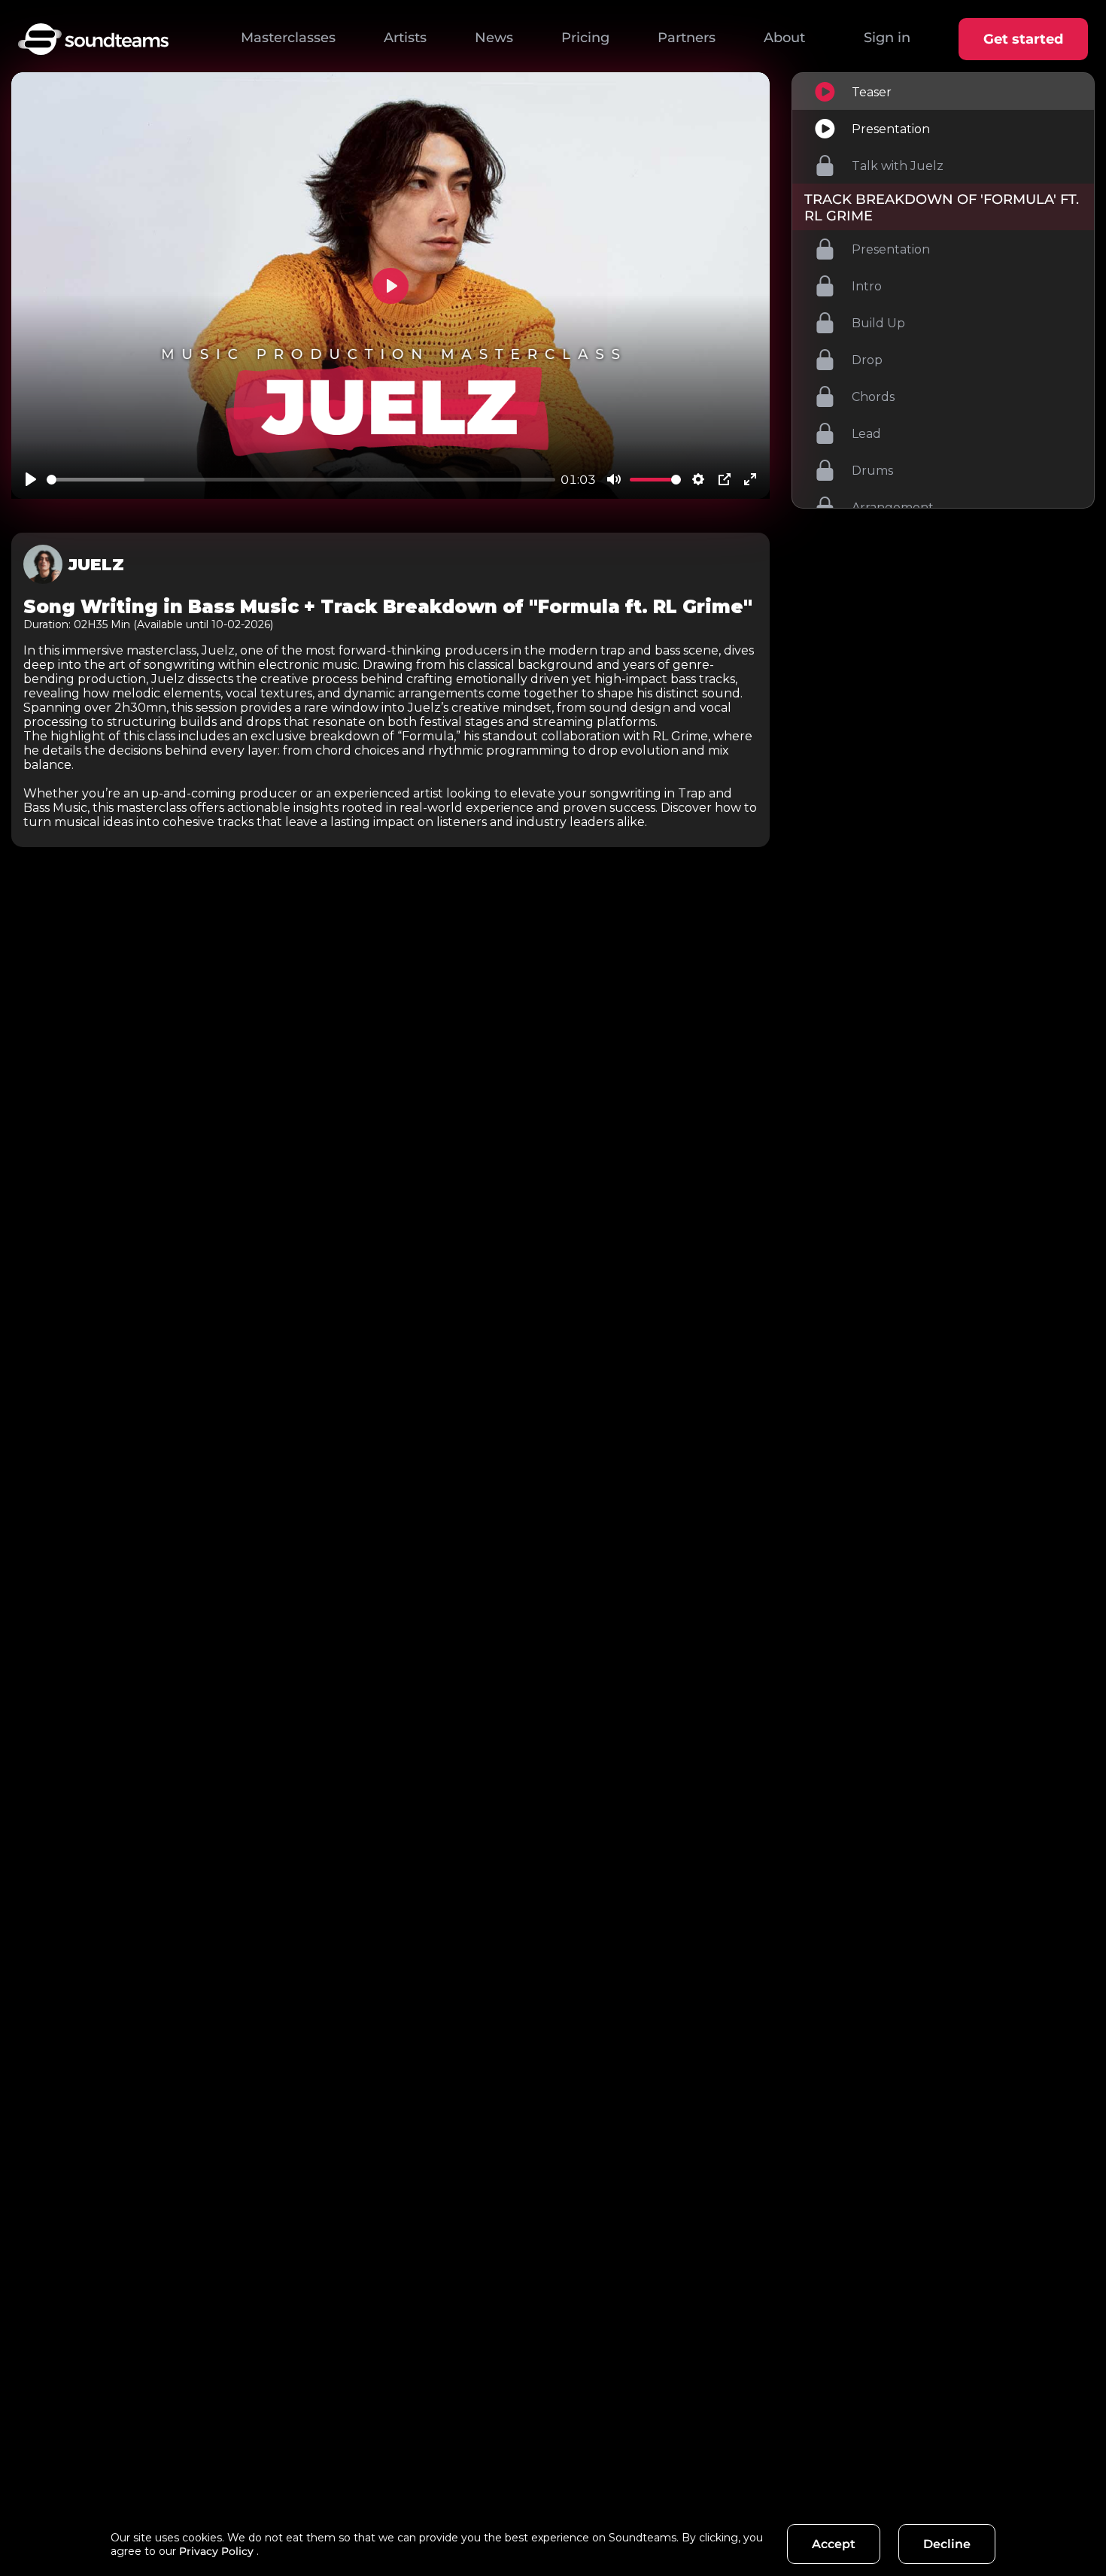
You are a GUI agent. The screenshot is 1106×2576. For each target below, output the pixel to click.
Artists (405, 38)
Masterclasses (288, 38)
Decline (947, 2544)
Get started (1023, 39)
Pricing (585, 38)
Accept (834, 2544)
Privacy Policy (216, 2551)
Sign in (887, 38)
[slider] (301, 480)
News (494, 38)
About (784, 38)
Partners (687, 38)
